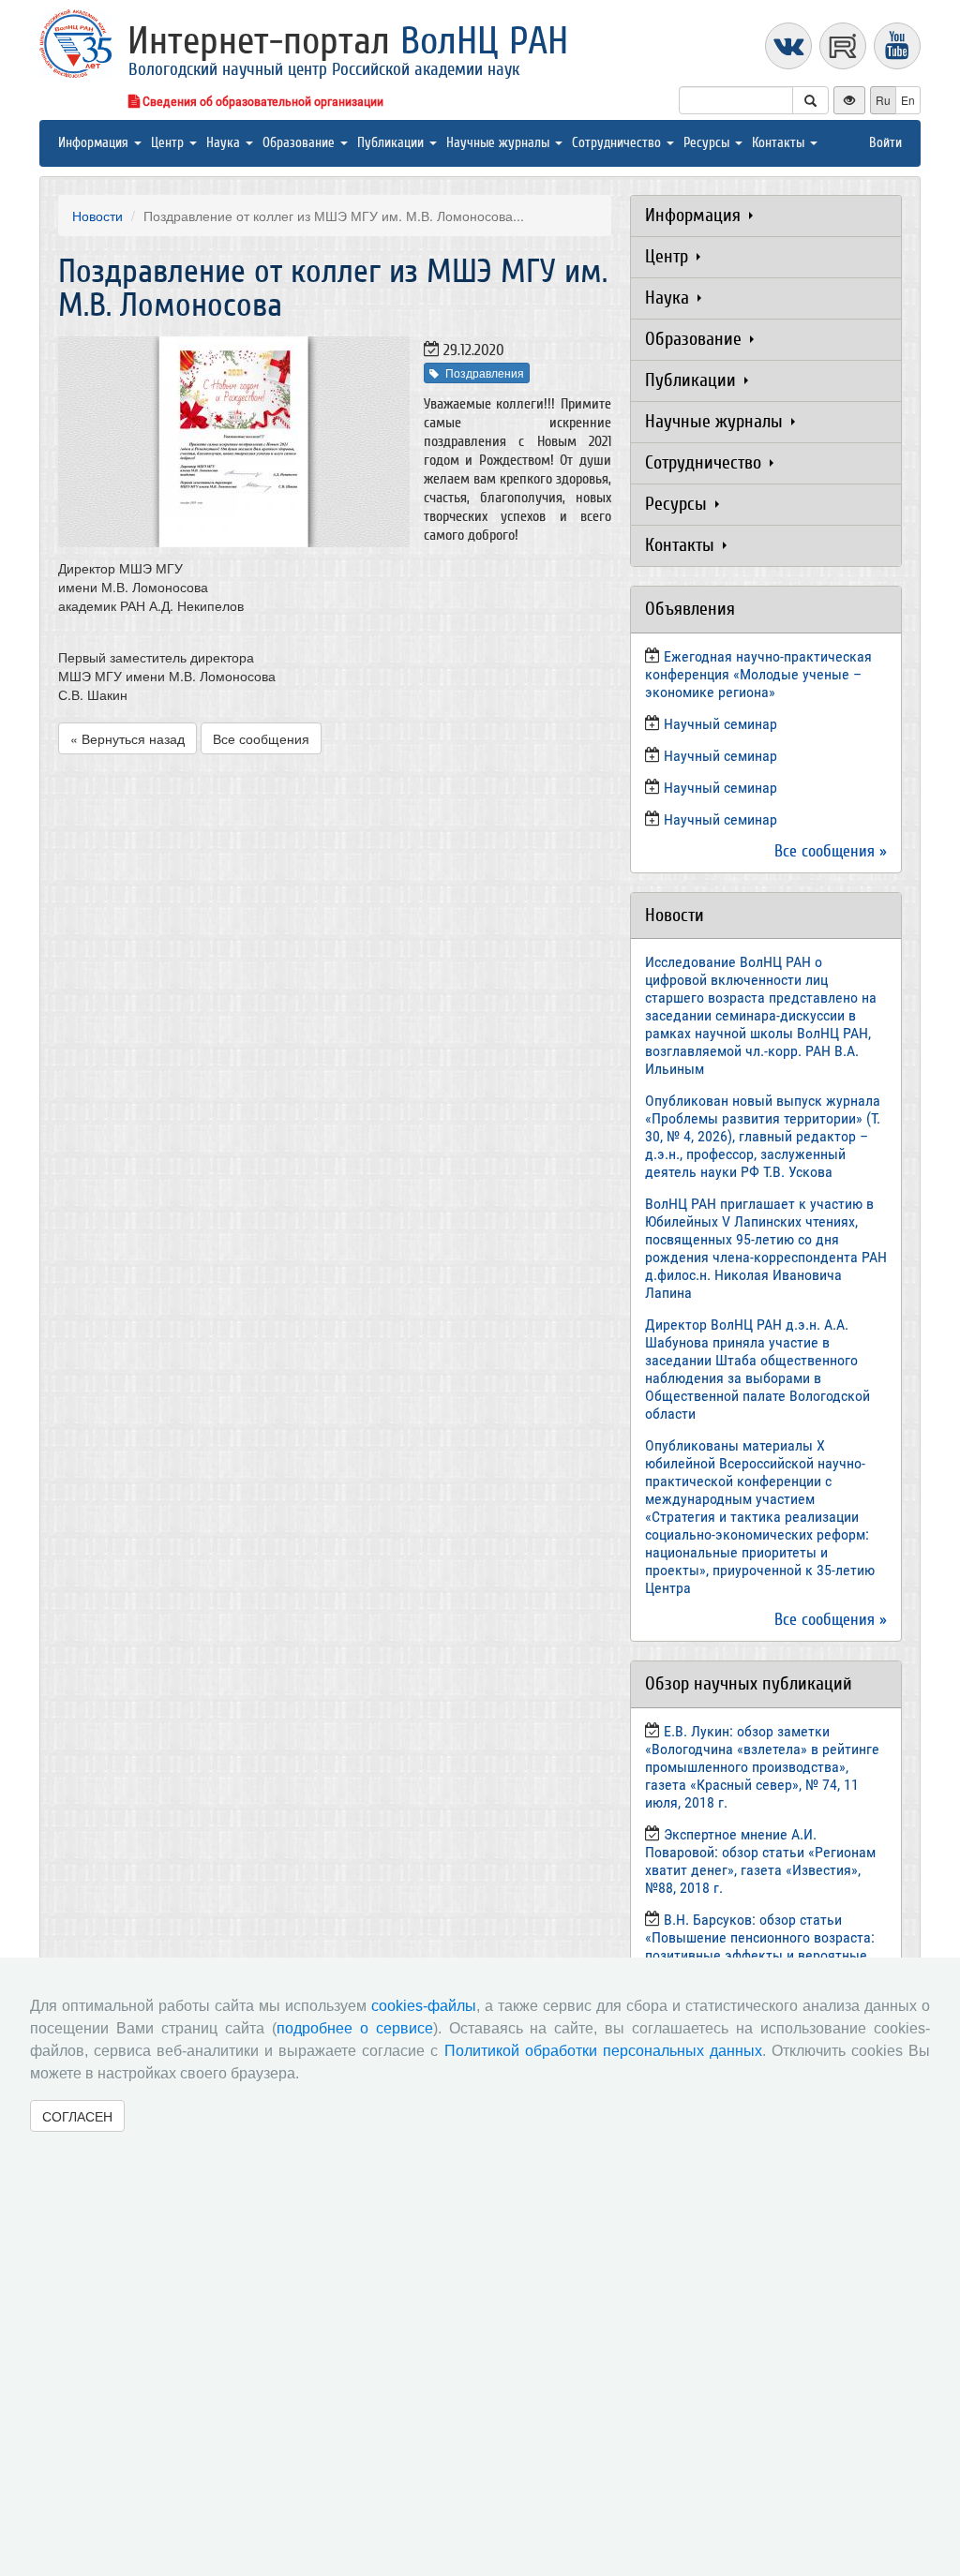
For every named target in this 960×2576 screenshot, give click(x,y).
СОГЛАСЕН (77, 2116)
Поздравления (485, 372)
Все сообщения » (831, 851)
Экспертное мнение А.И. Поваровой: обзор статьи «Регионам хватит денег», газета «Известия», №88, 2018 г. (760, 1861)
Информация (95, 143)
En (908, 100)
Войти (885, 143)
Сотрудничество (618, 143)
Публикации (392, 143)
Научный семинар (720, 788)
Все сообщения (261, 738)
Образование (300, 143)
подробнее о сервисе (355, 2028)
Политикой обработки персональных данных (603, 2051)
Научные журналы (500, 143)
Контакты (780, 143)
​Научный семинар (720, 724)
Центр (169, 143)
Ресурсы (708, 143)
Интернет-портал (348, 41)
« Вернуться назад (127, 738)
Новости (97, 216)
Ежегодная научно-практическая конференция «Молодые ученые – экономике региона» (758, 674)
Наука (225, 143)
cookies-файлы (424, 2006)
